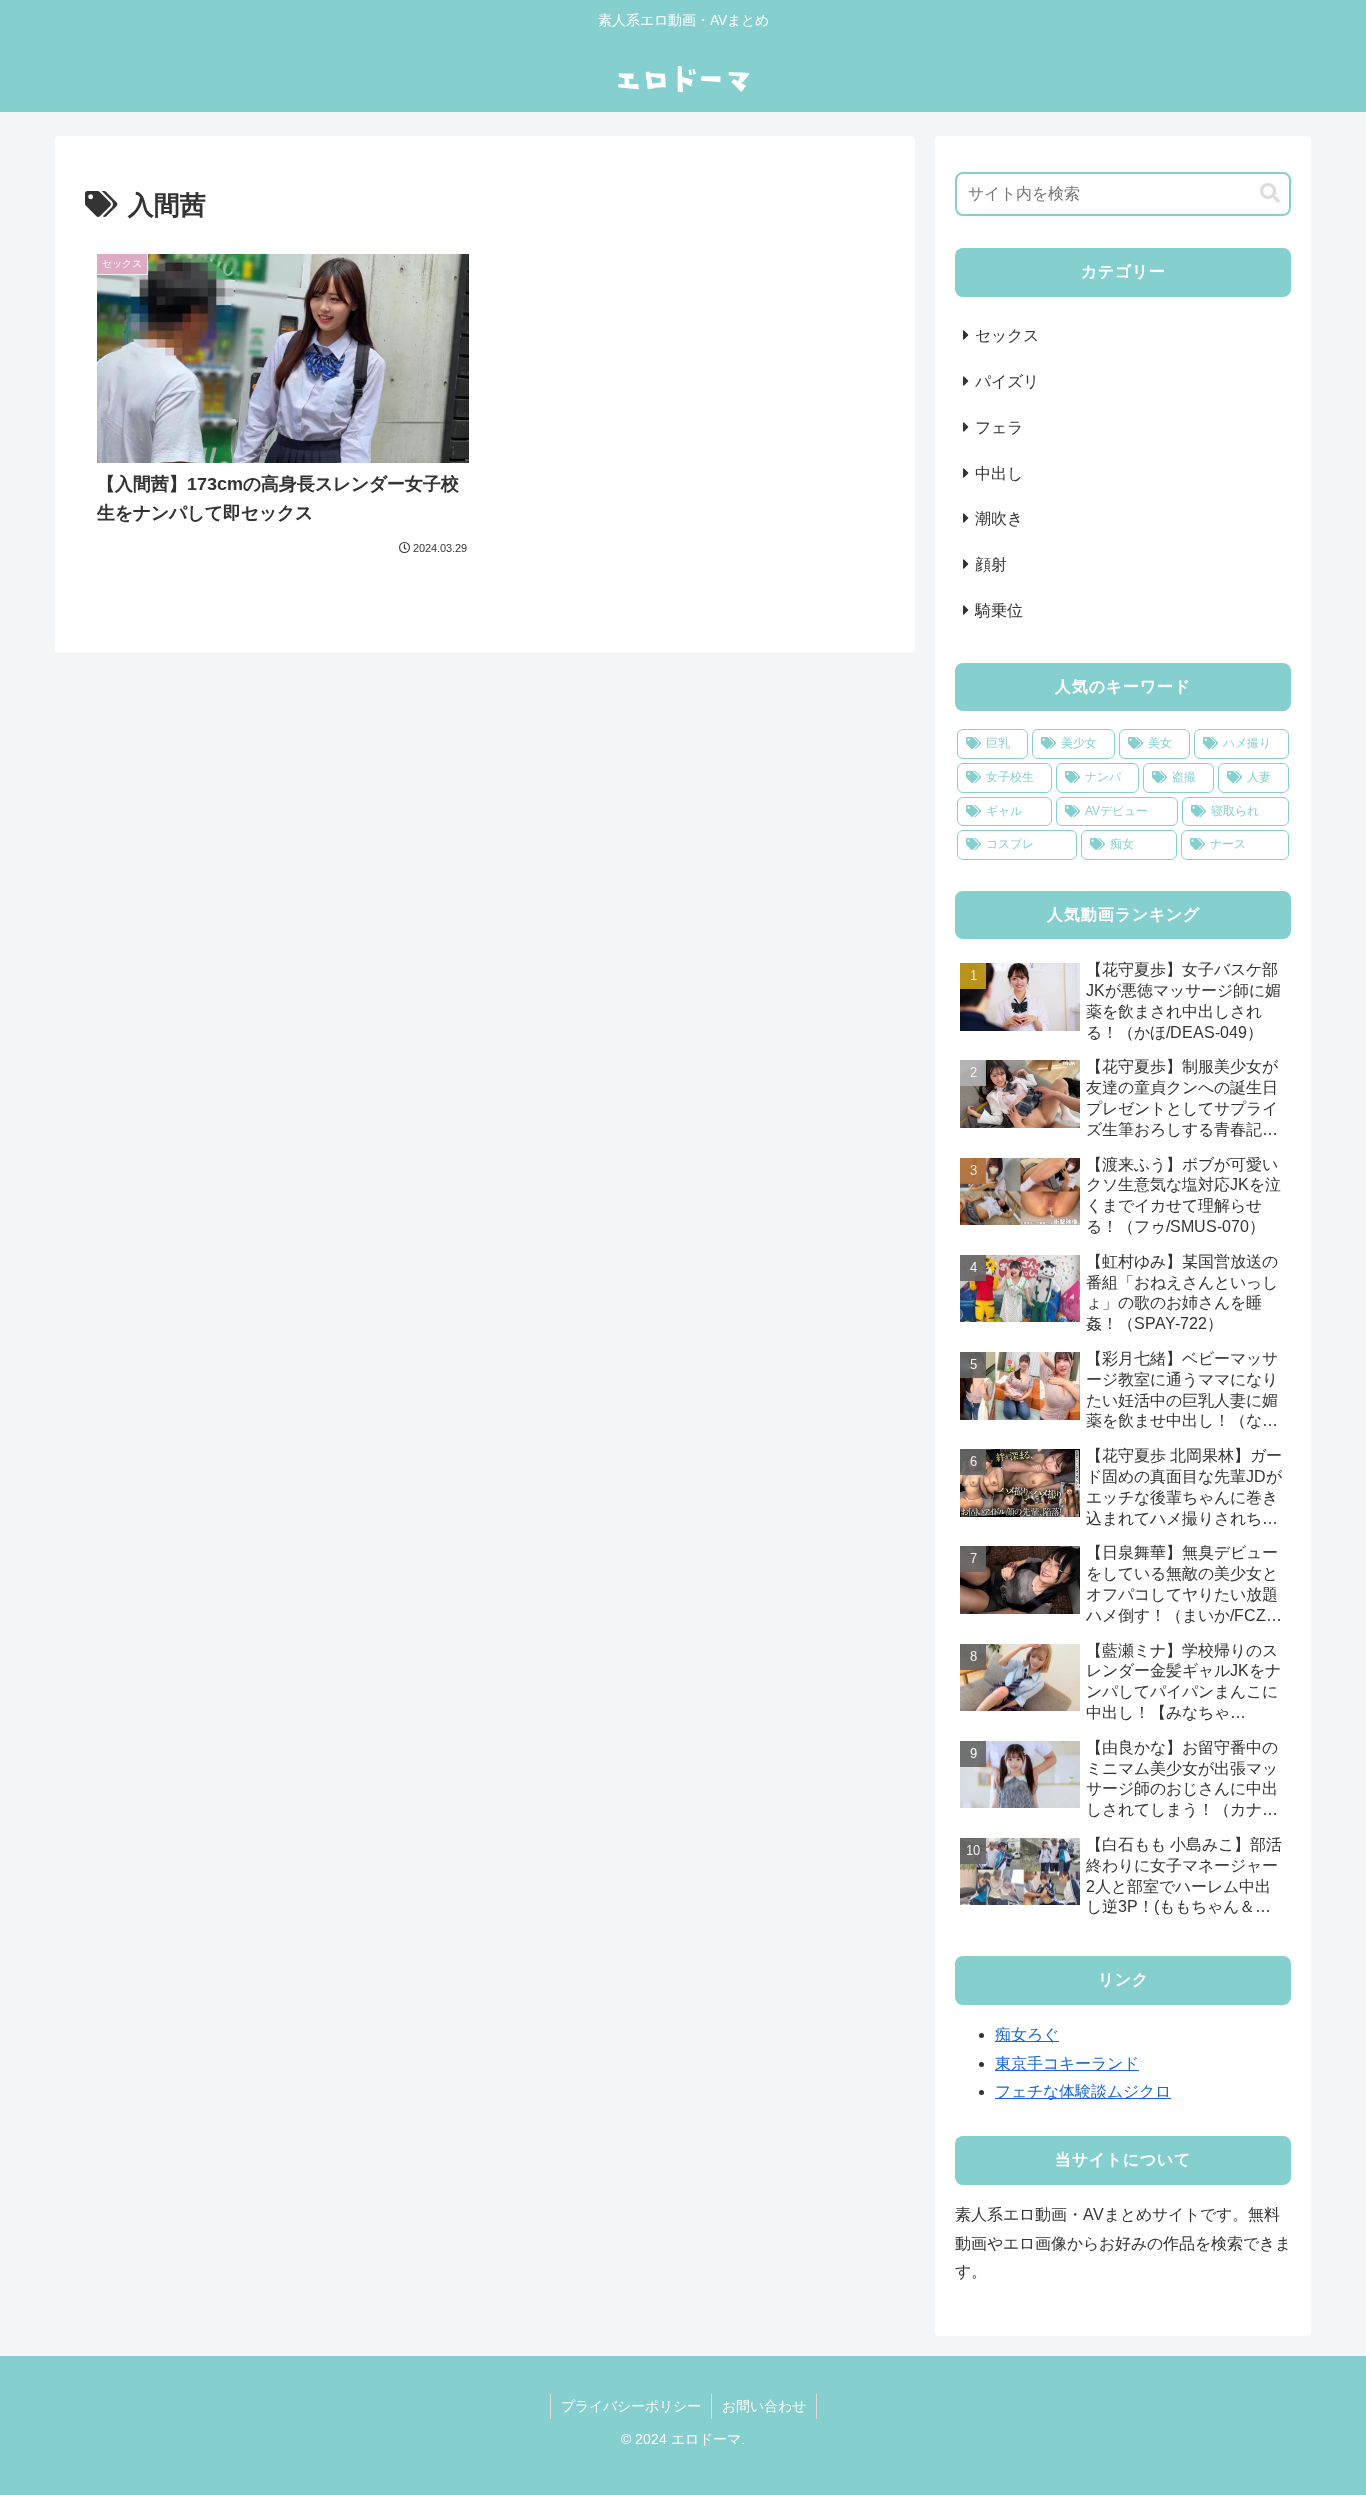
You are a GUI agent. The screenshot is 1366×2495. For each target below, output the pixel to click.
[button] (1270, 193)
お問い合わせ (764, 2406)
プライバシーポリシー (631, 2406)
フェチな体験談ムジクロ (1083, 2091)
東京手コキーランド (1067, 2063)
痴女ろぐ (1027, 2034)
